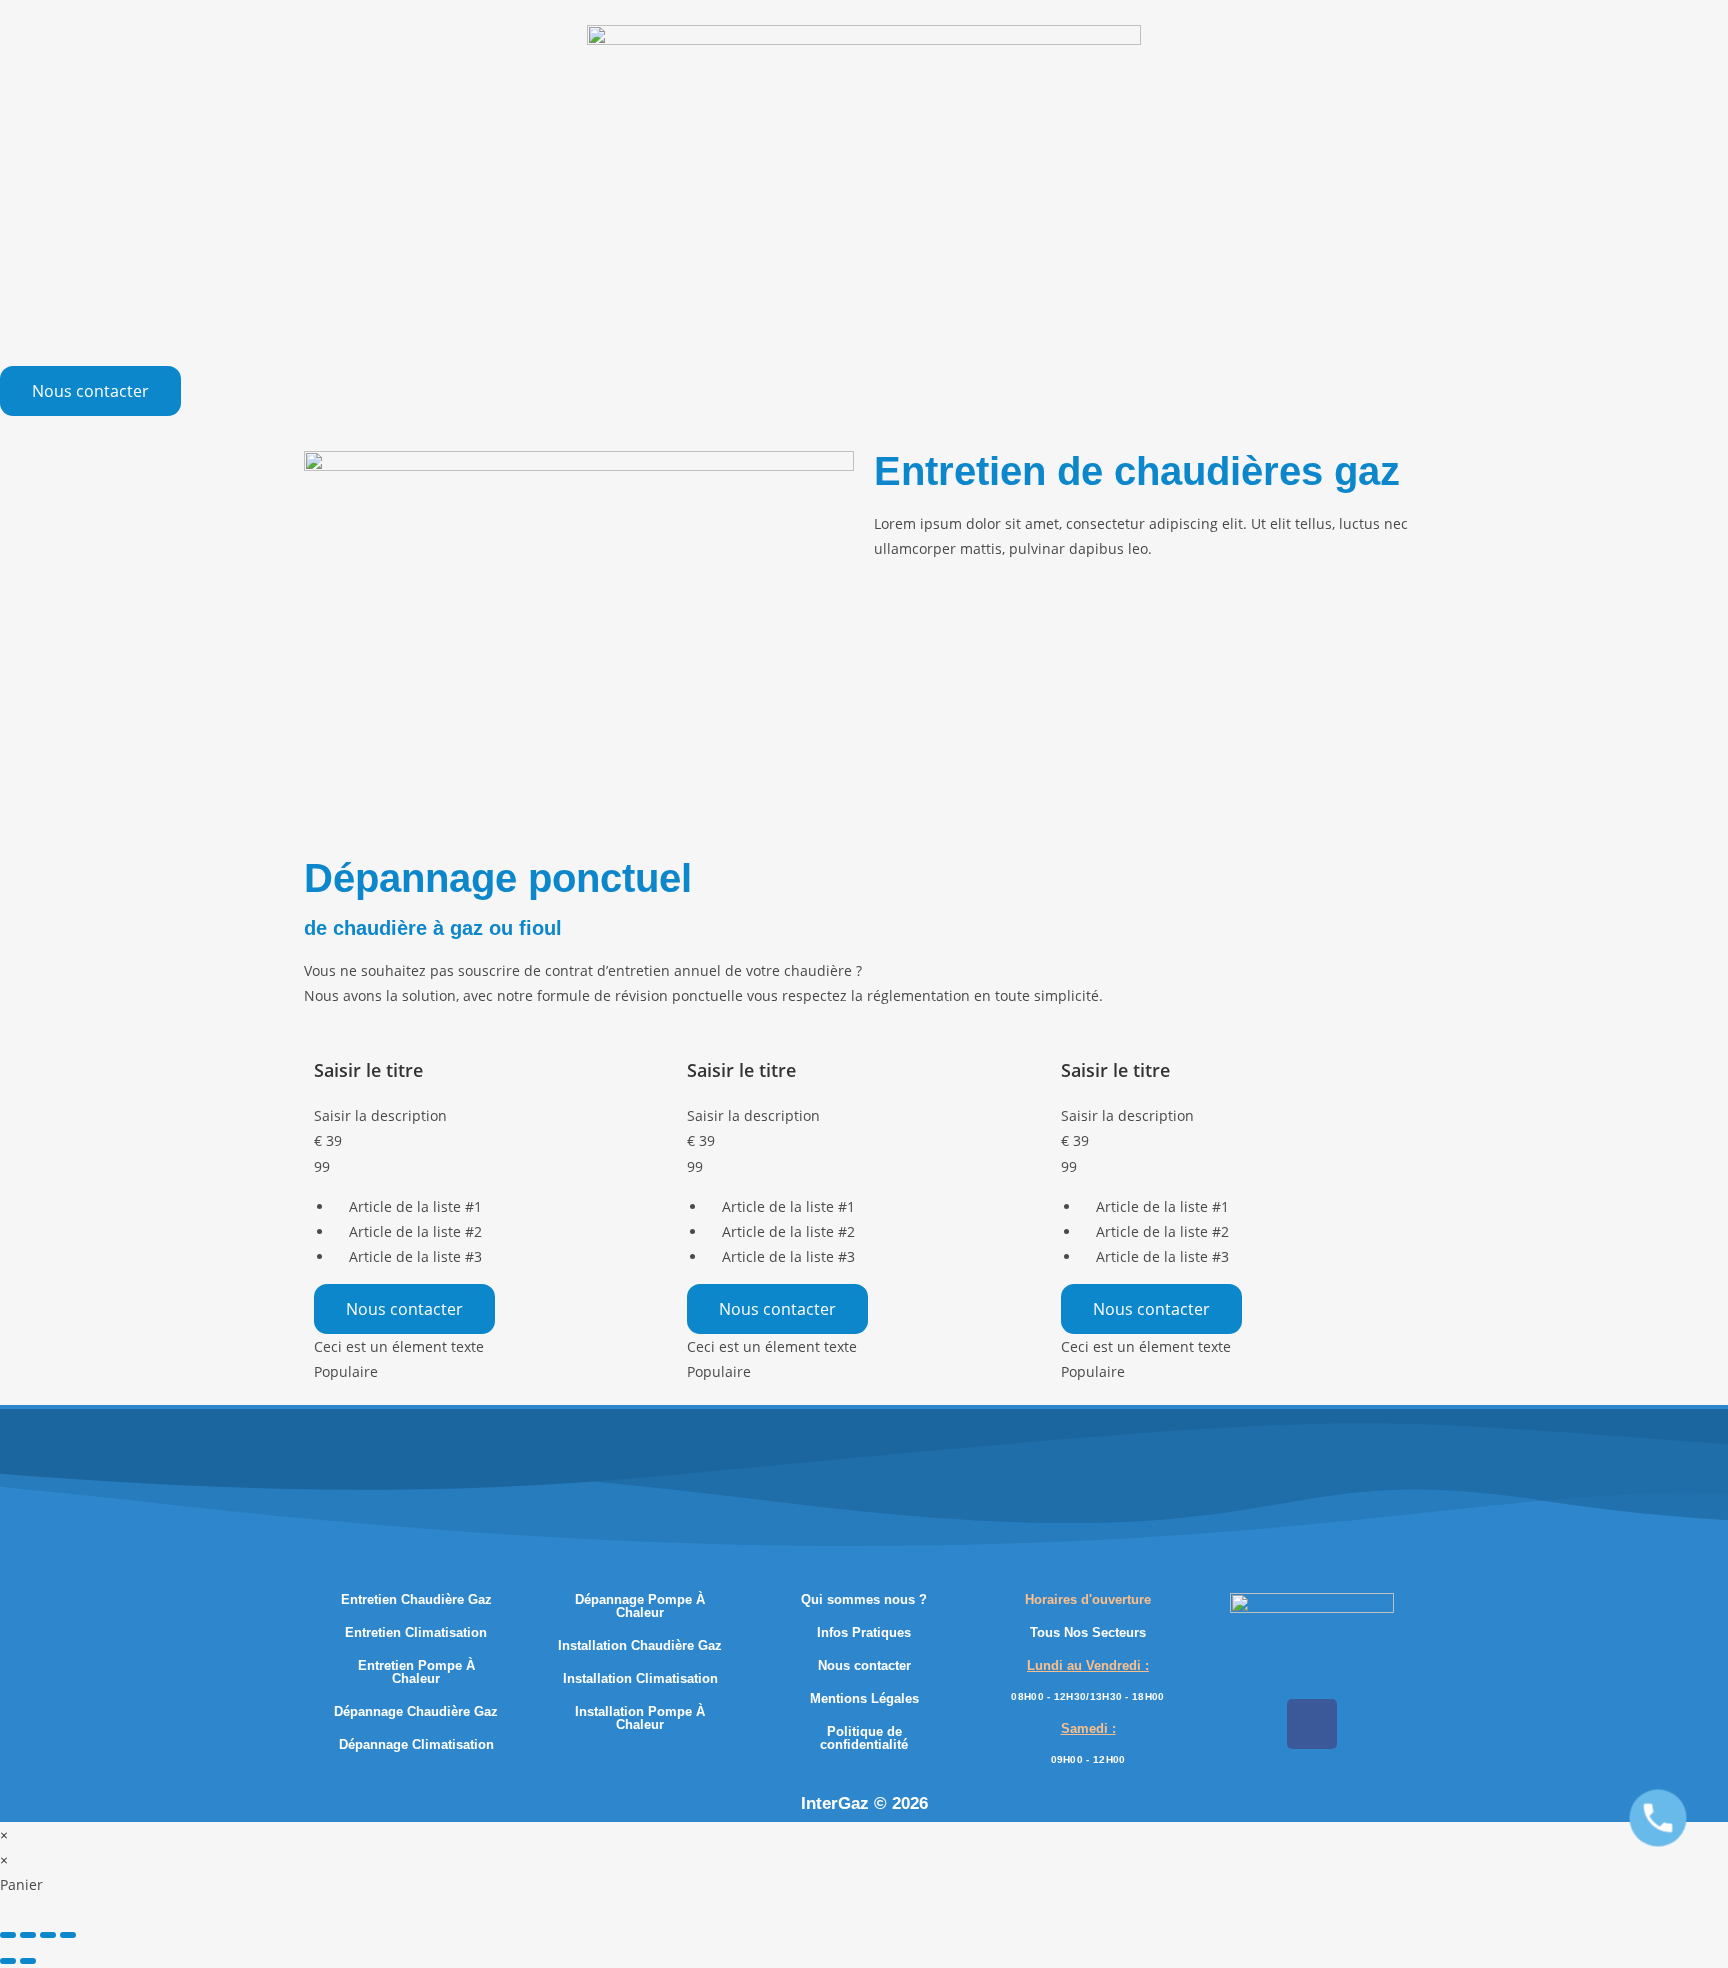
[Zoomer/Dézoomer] (8, 1935)
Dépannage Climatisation (416, 1744)
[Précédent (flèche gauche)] (8, 1961)
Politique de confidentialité (864, 1738)
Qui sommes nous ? (864, 1599)
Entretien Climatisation (416, 1632)
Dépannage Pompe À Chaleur (640, 1606)
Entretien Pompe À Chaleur (416, 1672)
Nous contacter (404, 1309)
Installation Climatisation (640, 1678)
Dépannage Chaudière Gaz (416, 1711)
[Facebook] (1312, 1724)
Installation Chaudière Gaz (640, 1645)
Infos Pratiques (864, 1632)
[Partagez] (48, 1935)
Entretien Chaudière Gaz (416, 1599)
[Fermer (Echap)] (68, 1935)
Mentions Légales (864, 1698)
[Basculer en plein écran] (28, 1935)
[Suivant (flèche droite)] (28, 1961)
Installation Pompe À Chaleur (640, 1718)
